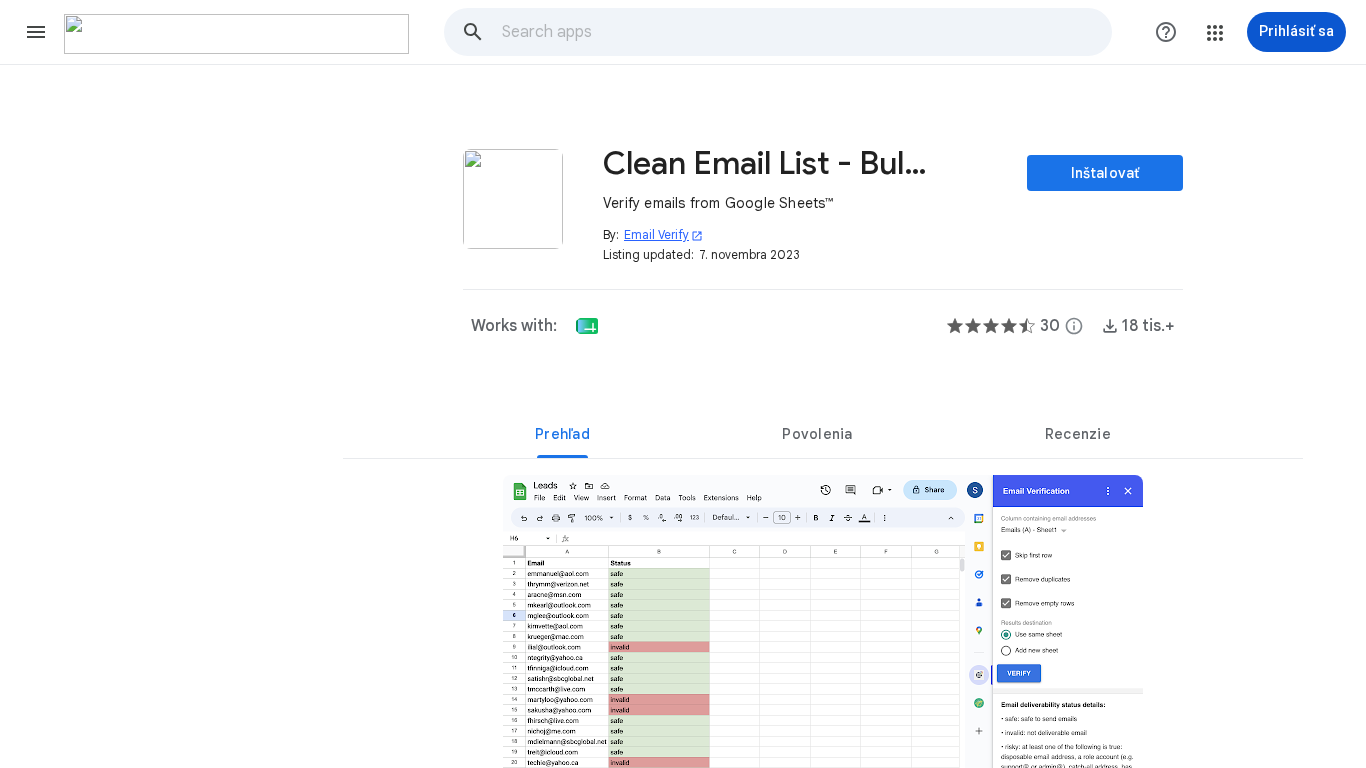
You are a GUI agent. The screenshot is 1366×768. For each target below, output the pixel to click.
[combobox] (806, 32)
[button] (36, 32)
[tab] (562, 434)
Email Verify (663, 234)
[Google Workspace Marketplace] (236, 34)
